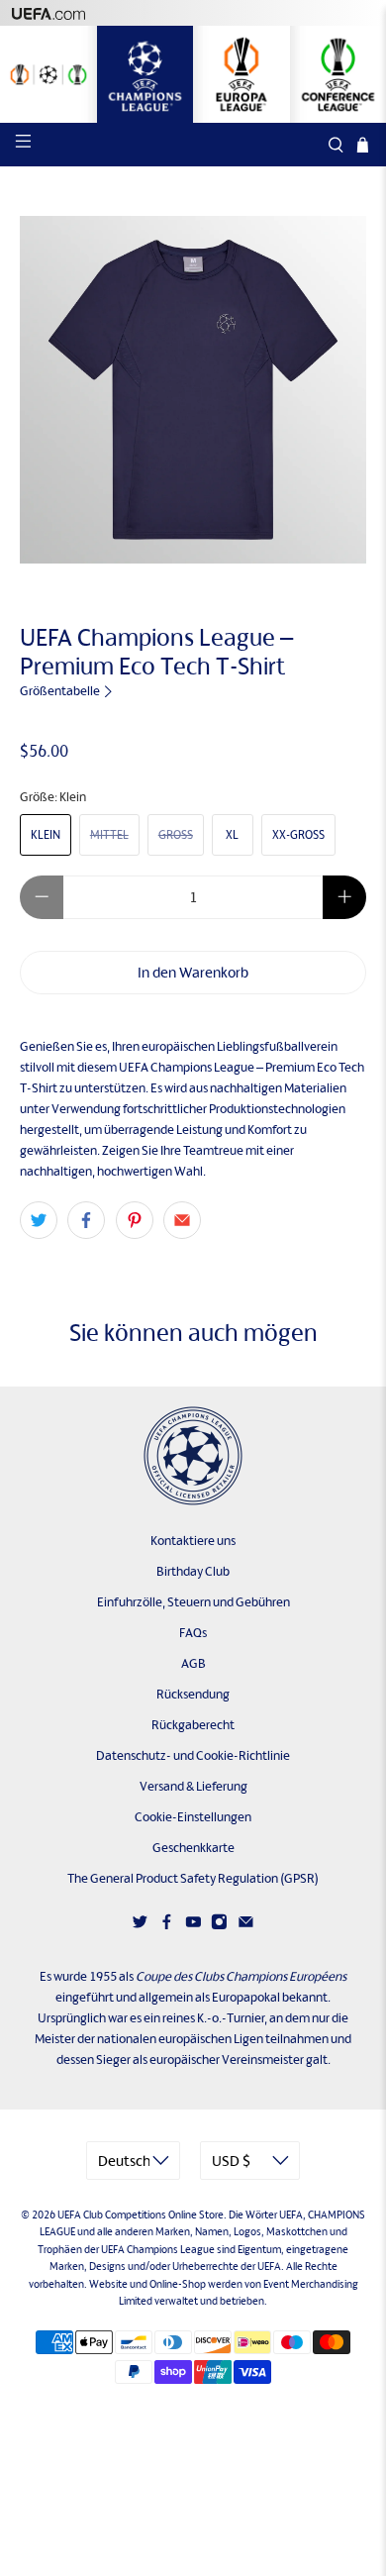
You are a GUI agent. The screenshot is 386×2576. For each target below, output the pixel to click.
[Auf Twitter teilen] (39, 1220)
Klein (46, 835)
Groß (176, 835)
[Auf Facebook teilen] (86, 1220)
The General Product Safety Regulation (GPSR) (193, 1878)
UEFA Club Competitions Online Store (141, 2215)
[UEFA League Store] (48, 74)
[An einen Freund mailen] (182, 1220)
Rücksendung (193, 1694)
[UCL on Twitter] (140, 1926)
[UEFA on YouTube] (193, 1926)
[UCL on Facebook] (167, 1926)
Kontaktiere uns (193, 1541)
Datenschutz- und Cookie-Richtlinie (193, 1755)
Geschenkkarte (193, 1848)
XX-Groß (298, 835)
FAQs (193, 1633)
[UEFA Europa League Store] (241, 74)
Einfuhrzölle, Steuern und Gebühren (193, 1602)
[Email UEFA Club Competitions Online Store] (246, 1926)
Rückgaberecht (193, 1725)
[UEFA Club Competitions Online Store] (193, 1456)
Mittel (109, 835)
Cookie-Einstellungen (193, 1817)
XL (232, 835)
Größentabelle (61, 691)
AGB (193, 1663)
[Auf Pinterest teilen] (135, 1220)
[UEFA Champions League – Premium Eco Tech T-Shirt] (193, 390)
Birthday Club (193, 1571)
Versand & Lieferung (193, 1786)
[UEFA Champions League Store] (145, 74)
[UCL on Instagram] (219, 1926)
